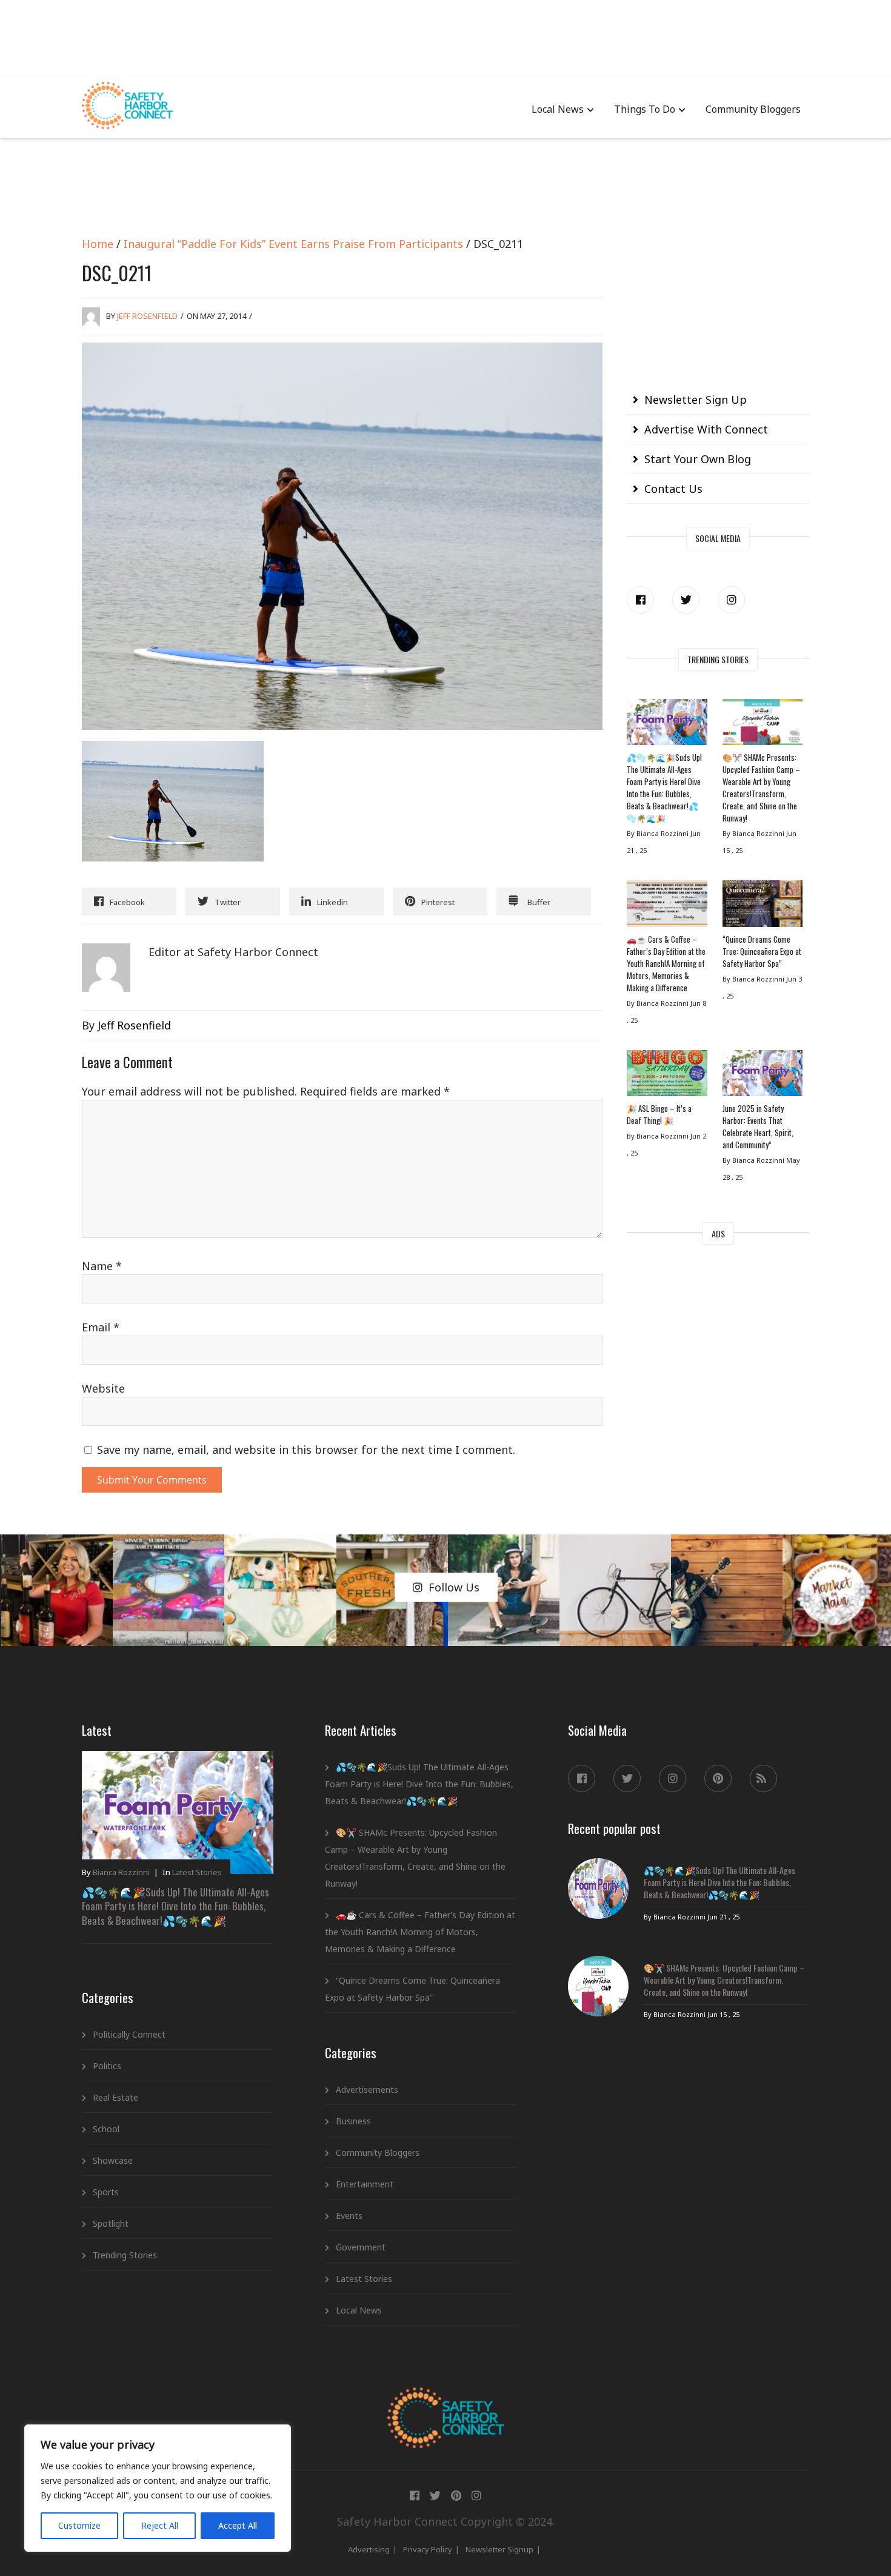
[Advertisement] (446, 36)
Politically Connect (129, 2034)
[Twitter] (686, 600)
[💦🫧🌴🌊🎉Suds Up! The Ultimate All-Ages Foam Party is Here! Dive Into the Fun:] (667, 725)
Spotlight (111, 2223)
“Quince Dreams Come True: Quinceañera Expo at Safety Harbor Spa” (762, 951)
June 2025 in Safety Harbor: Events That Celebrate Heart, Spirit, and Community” (758, 1126)
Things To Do (645, 109)
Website (103, 1388)
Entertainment (365, 2184)
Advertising (369, 2549)
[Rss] (763, 1778)
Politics (107, 2066)
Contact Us (673, 489)
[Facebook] (640, 600)
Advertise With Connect (706, 429)
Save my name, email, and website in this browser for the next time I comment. (306, 1450)
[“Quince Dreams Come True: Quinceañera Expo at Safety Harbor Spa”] (763, 906)
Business (353, 2121)
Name (102, 1266)
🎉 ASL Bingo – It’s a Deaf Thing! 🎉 (659, 1114)
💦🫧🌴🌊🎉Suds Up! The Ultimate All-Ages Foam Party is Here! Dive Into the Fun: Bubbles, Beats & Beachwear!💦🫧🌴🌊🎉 (664, 788)
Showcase (113, 2160)
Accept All (238, 2525)
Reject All (160, 2525)
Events (349, 2216)
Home (98, 244)
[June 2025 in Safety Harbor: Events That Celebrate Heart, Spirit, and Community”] (763, 1076)
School (106, 2129)
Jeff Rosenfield (147, 316)
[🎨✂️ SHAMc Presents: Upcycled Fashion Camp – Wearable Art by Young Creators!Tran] (763, 725)
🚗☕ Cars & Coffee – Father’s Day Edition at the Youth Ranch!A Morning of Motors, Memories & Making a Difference (666, 963)
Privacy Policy (428, 2549)
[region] (158, 2488)
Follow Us (454, 1587)
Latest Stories (197, 1872)
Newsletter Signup (499, 2549)
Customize (79, 2525)
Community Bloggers (753, 109)
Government (361, 2247)
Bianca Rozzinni (121, 1872)
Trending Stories (125, 2255)
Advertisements (367, 2089)
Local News (558, 109)
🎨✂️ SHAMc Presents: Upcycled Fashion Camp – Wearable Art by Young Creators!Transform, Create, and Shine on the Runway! (761, 788)
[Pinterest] (718, 1778)
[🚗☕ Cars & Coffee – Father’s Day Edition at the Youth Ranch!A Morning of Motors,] (667, 906)
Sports (106, 2192)
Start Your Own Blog (698, 459)
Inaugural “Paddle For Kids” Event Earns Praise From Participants (293, 244)
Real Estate (115, 2097)
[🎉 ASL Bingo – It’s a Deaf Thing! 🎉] (667, 1076)
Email (101, 1327)
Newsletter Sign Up (696, 400)
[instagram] (731, 600)
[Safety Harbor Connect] (446, 2401)
